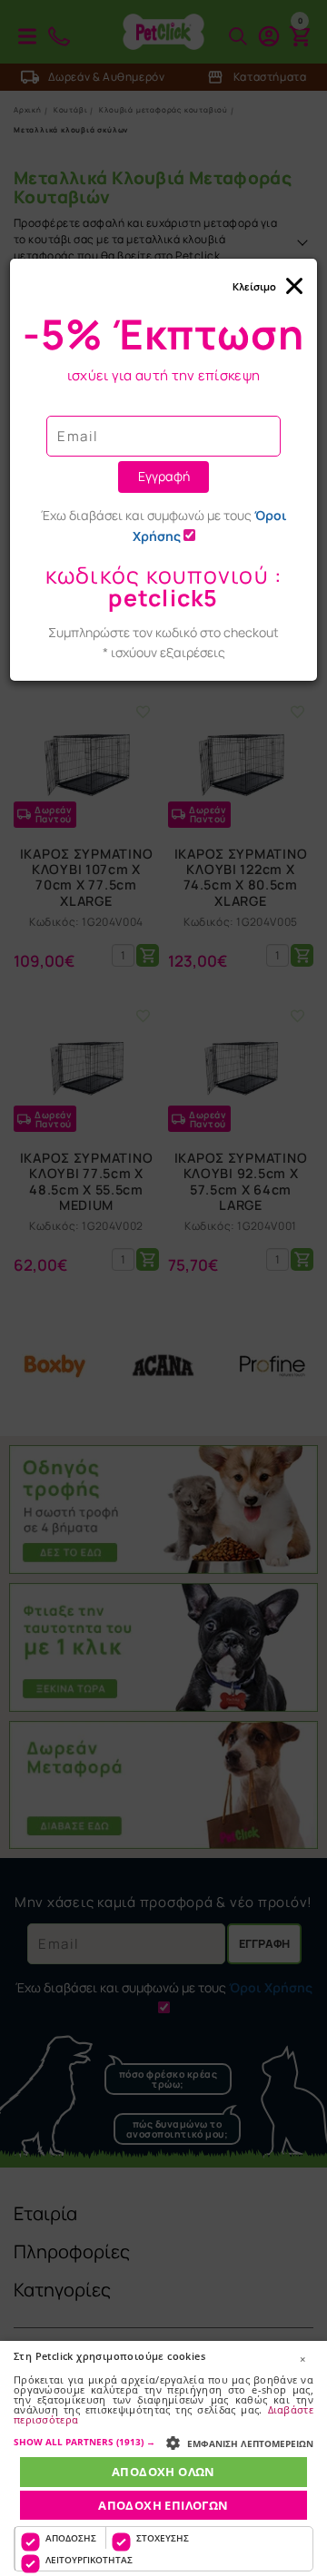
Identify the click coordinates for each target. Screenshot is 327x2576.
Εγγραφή (164, 476)
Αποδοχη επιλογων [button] (163, 2505)
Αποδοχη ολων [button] (163, 2472)
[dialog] (163, 2458)
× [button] (302, 2359)
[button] (163, 2442)
